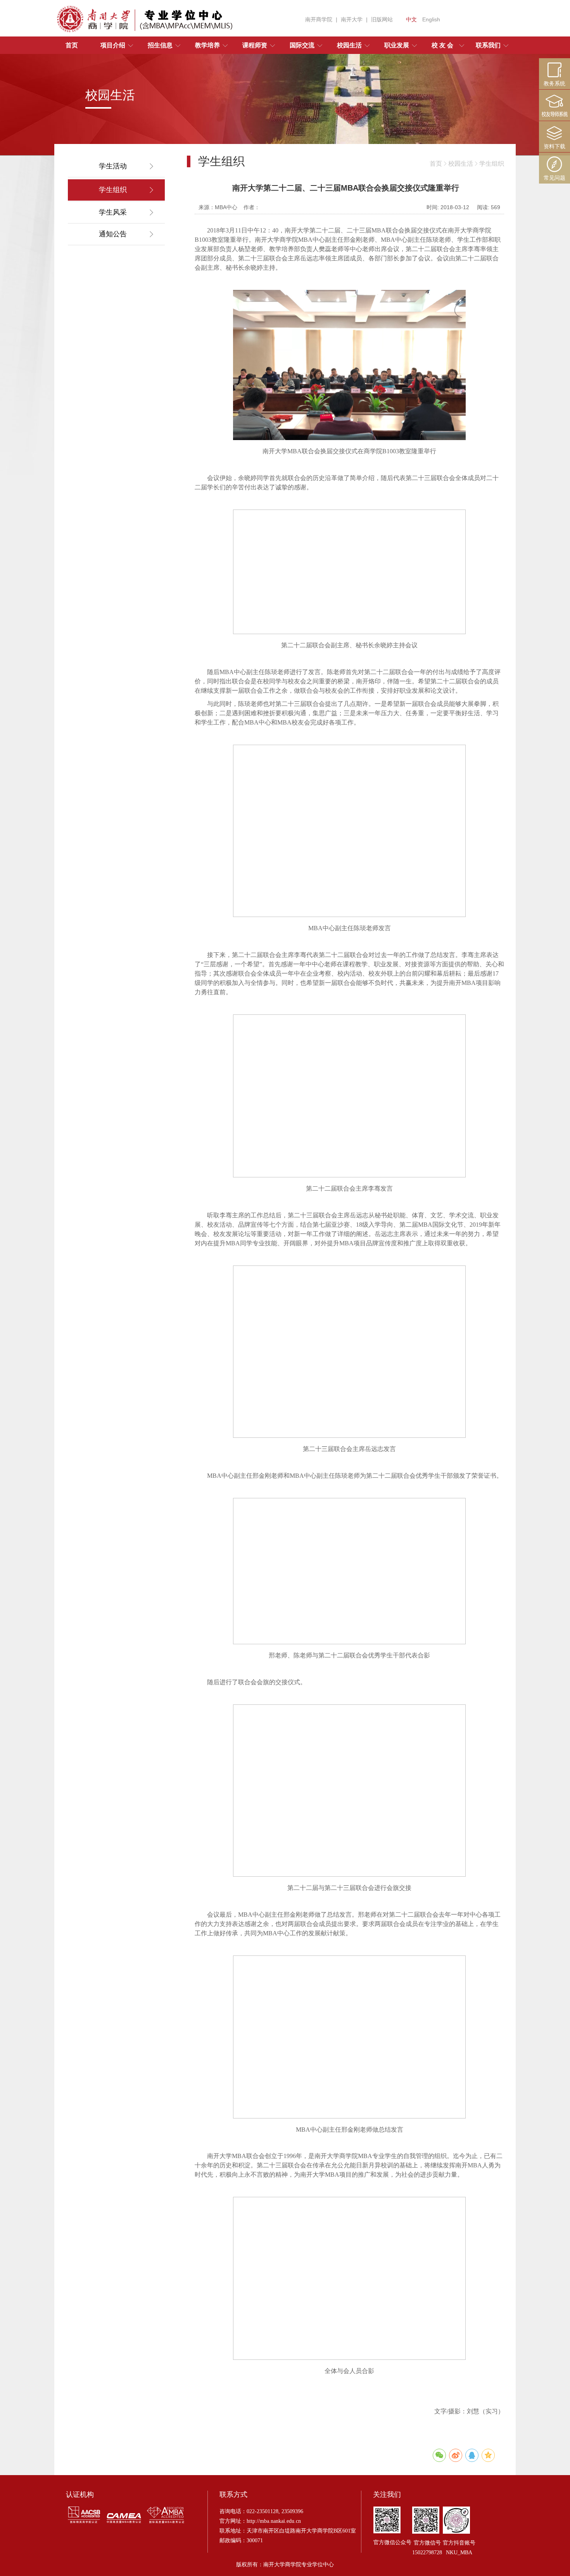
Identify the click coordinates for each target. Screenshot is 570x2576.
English (431, 19)
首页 (436, 164)
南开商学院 (319, 19)
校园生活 (461, 164)
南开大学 (352, 19)
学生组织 (492, 164)
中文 (411, 19)
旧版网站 (382, 19)
